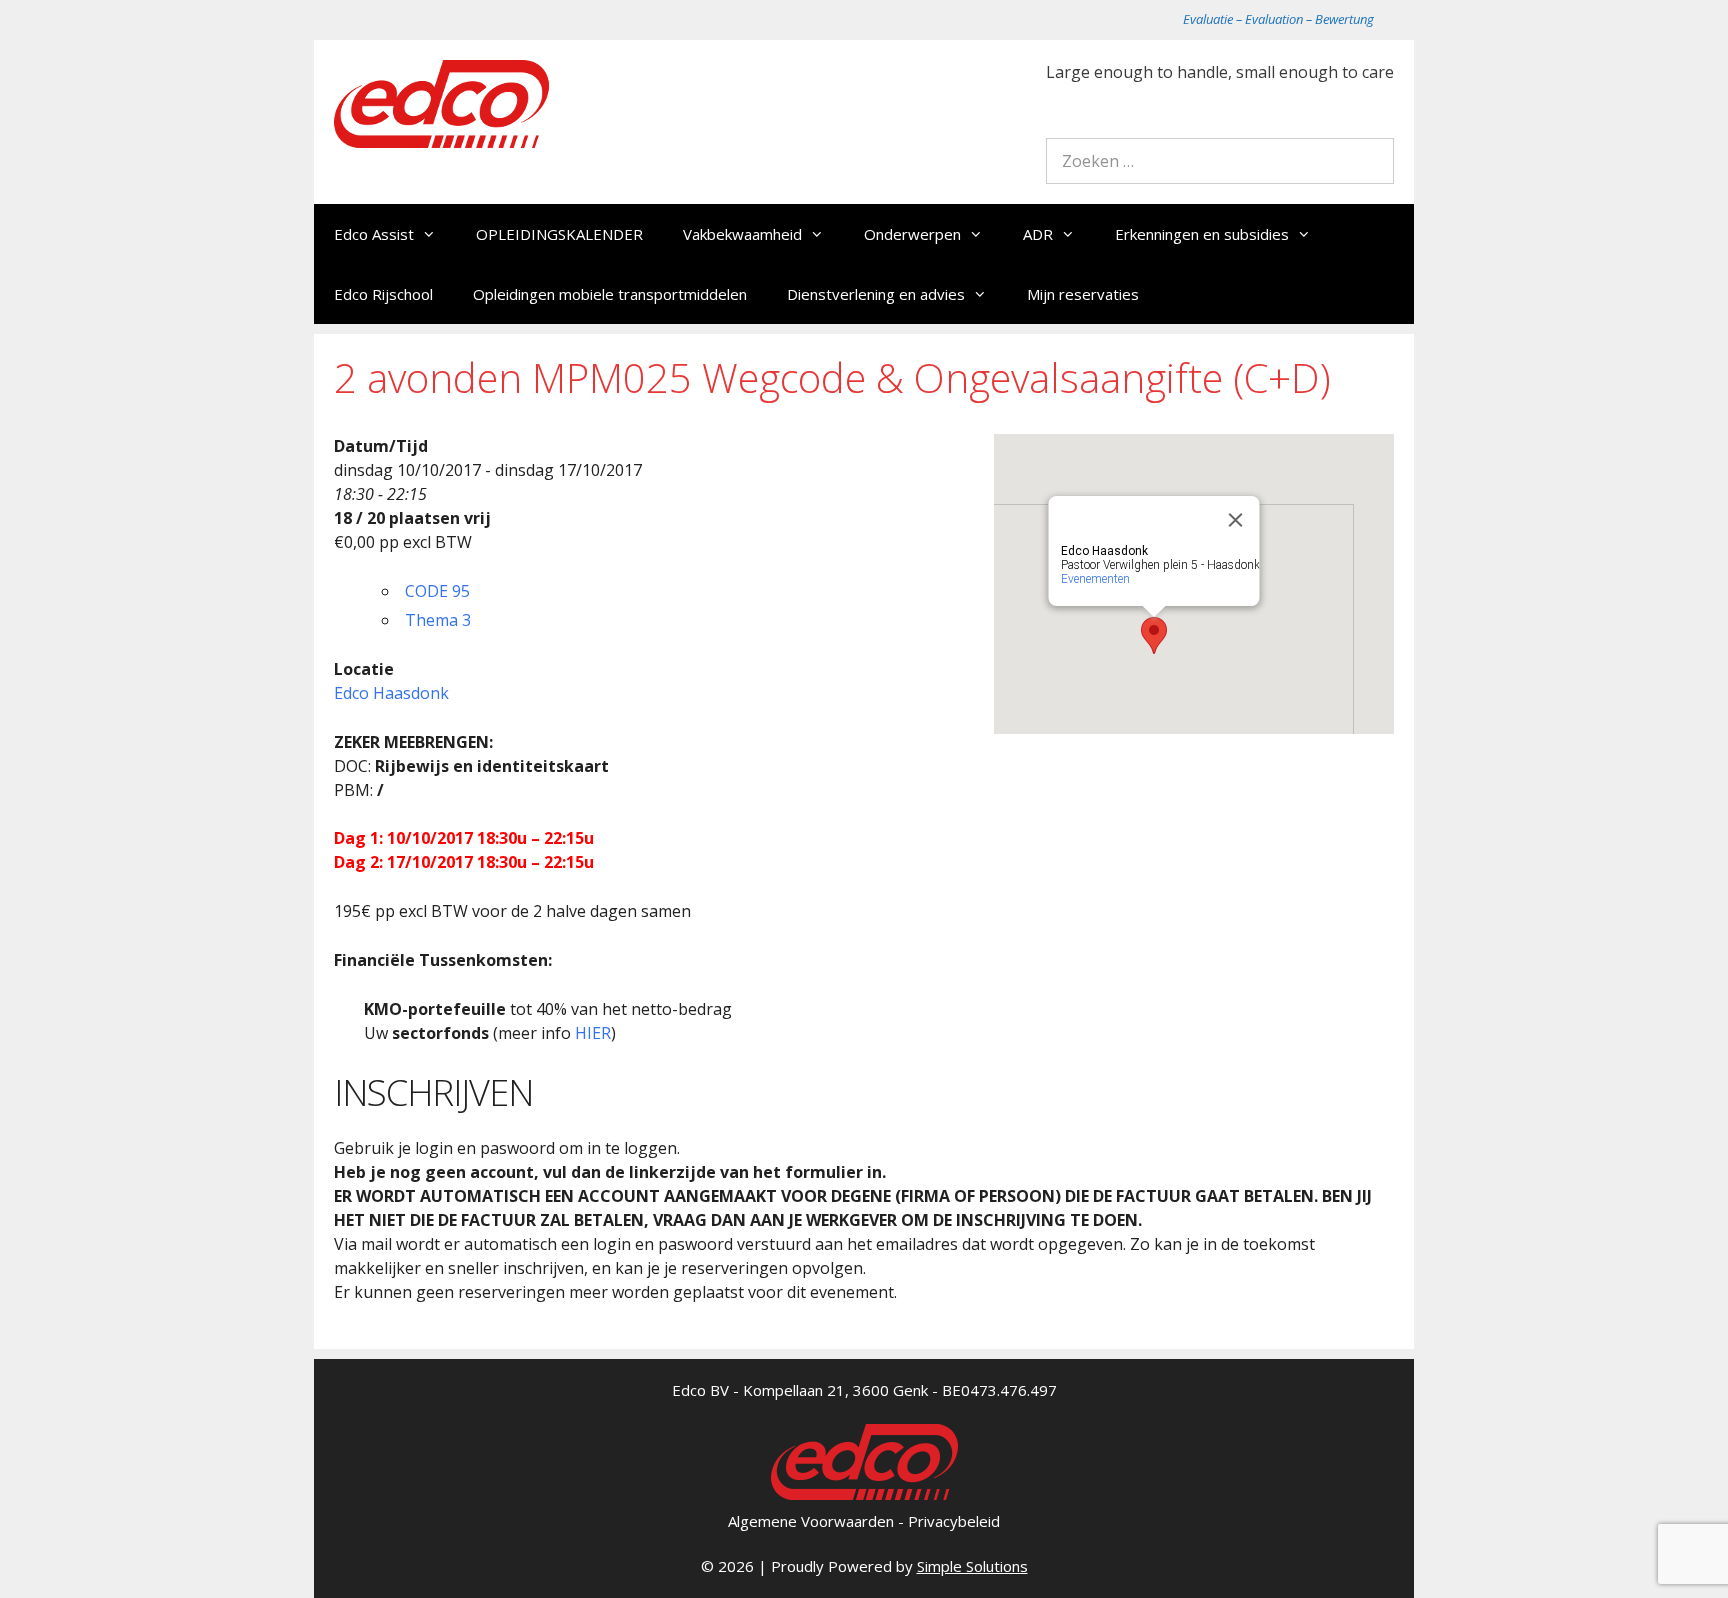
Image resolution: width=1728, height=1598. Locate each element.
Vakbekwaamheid (742, 234)
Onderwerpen (912, 234)
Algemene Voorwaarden (811, 1521)
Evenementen (1095, 579)
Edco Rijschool (383, 294)
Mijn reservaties (1083, 294)
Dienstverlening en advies (876, 294)
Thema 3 (438, 620)
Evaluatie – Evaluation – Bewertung (1278, 19)
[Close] (1236, 520)
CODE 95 (437, 591)
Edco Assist (374, 234)
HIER (593, 1033)
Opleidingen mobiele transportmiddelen (610, 294)
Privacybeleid (954, 1521)
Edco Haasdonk (391, 693)
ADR (1038, 234)
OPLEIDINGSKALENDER (559, 234)
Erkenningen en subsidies (1202, 234)
